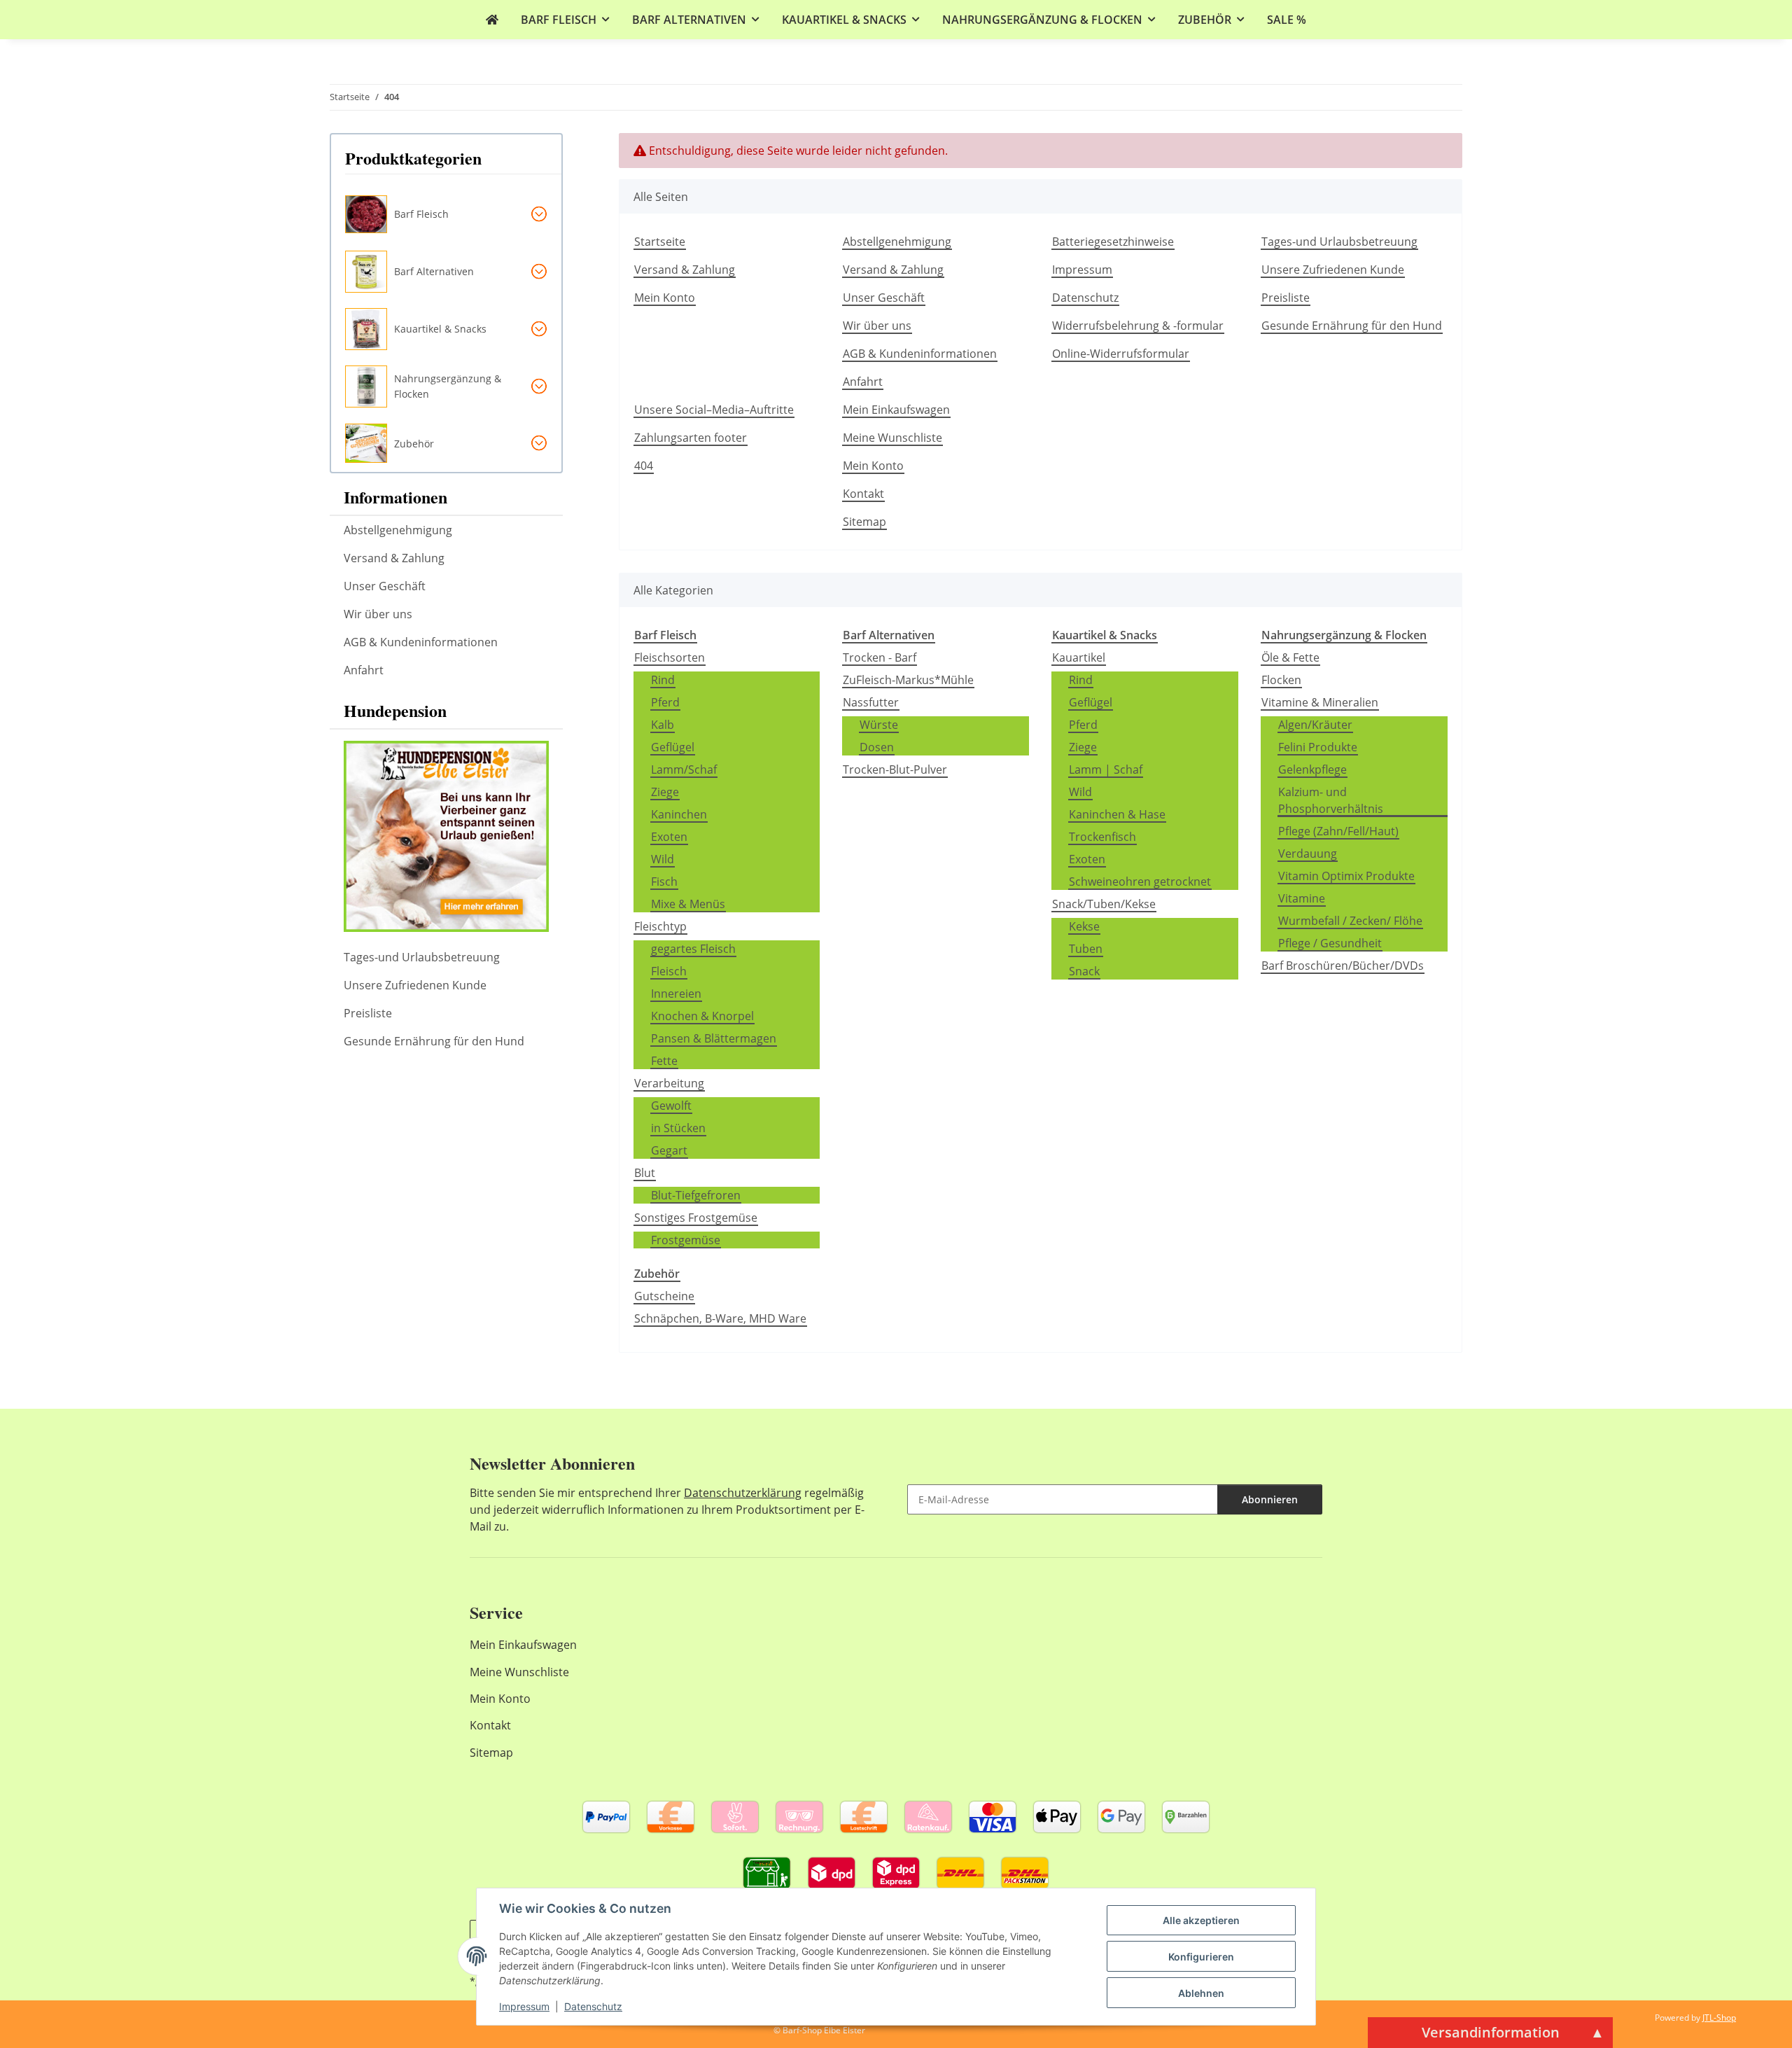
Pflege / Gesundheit (1330, 943)
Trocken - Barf (880, 657)
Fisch (664, 882)
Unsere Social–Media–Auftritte (714, 410)
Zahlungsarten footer (691, 438)
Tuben (1086, 949)
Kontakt (863, 494)
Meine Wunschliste (892, 438)
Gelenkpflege (1312, 769)
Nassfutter (871, 702)
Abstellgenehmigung (897, 242)
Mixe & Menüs (688, 904)
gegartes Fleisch (693, 949)
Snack (1084, 971)
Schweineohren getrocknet (1140, 882)
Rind (663, 680)
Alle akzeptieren (1201, 1920)
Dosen (877, 747)
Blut (645, 1173)
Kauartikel (1079, 657)
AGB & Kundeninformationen (920, 354)
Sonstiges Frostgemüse (696, 1218)
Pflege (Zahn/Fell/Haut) (1338, 831)
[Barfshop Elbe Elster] (492, 20)
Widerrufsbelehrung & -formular (1138, 326)
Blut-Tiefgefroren (696, 1195)
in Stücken (678, 1128)
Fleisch (669, 971)
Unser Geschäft (884, 298)
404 (644, 466)
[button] (453, 214)
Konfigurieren (1201, 1957)
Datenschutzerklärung (743, 1493)
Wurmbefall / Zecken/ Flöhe (1350, 921)
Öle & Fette (1290, 657)
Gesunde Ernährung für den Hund (1352, 326)
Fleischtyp (660, 926)
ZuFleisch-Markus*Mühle (908, 680)
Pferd (665, 702)
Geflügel (673, 747)
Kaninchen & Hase (1117, 814)
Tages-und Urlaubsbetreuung (1339, 242)
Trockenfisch (1102, 837)
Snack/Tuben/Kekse (1104, 904)
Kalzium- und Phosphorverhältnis (1331, 800)
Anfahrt (863, 382)
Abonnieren (1270, 1499)
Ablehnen (1201, 1993)
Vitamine (1302, 898)
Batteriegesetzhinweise (1113, 242)
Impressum (524, 2006)
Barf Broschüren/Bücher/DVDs (1343, 966)
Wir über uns (877, 326)
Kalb (663, 725)
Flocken (1281, 680)
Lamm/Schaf (684, 769)
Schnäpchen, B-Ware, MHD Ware (720, 1318)
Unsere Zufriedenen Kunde (1333, 270)
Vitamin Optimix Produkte (1346, 876)
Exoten (669, 837)
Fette (664, 1061)
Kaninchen (679, 814)
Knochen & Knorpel (702, 1016)
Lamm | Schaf (1106, 769)
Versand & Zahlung (685, 270)
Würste (879, 725)
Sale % (1287, 20)
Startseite (660, 242)
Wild (663, 859)
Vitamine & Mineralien (1320, 702)
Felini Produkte (1318, 747)
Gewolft (671, 1106)
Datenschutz (593, 2006)
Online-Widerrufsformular (1121, 354)
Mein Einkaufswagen (896, 410)
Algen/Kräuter (1315, 725)
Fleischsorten (670, 657)
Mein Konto (665, 298)
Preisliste (1286, 298)
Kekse (1084, 926)
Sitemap (864, 522)
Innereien (676, 994)
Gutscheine (664, 1296)
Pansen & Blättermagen (714, 1038)
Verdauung (1308, 854)
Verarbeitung (669, 1083)
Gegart (669, 1150)
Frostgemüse (686, 1240)
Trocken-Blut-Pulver (895, 769)
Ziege (665, 792)
